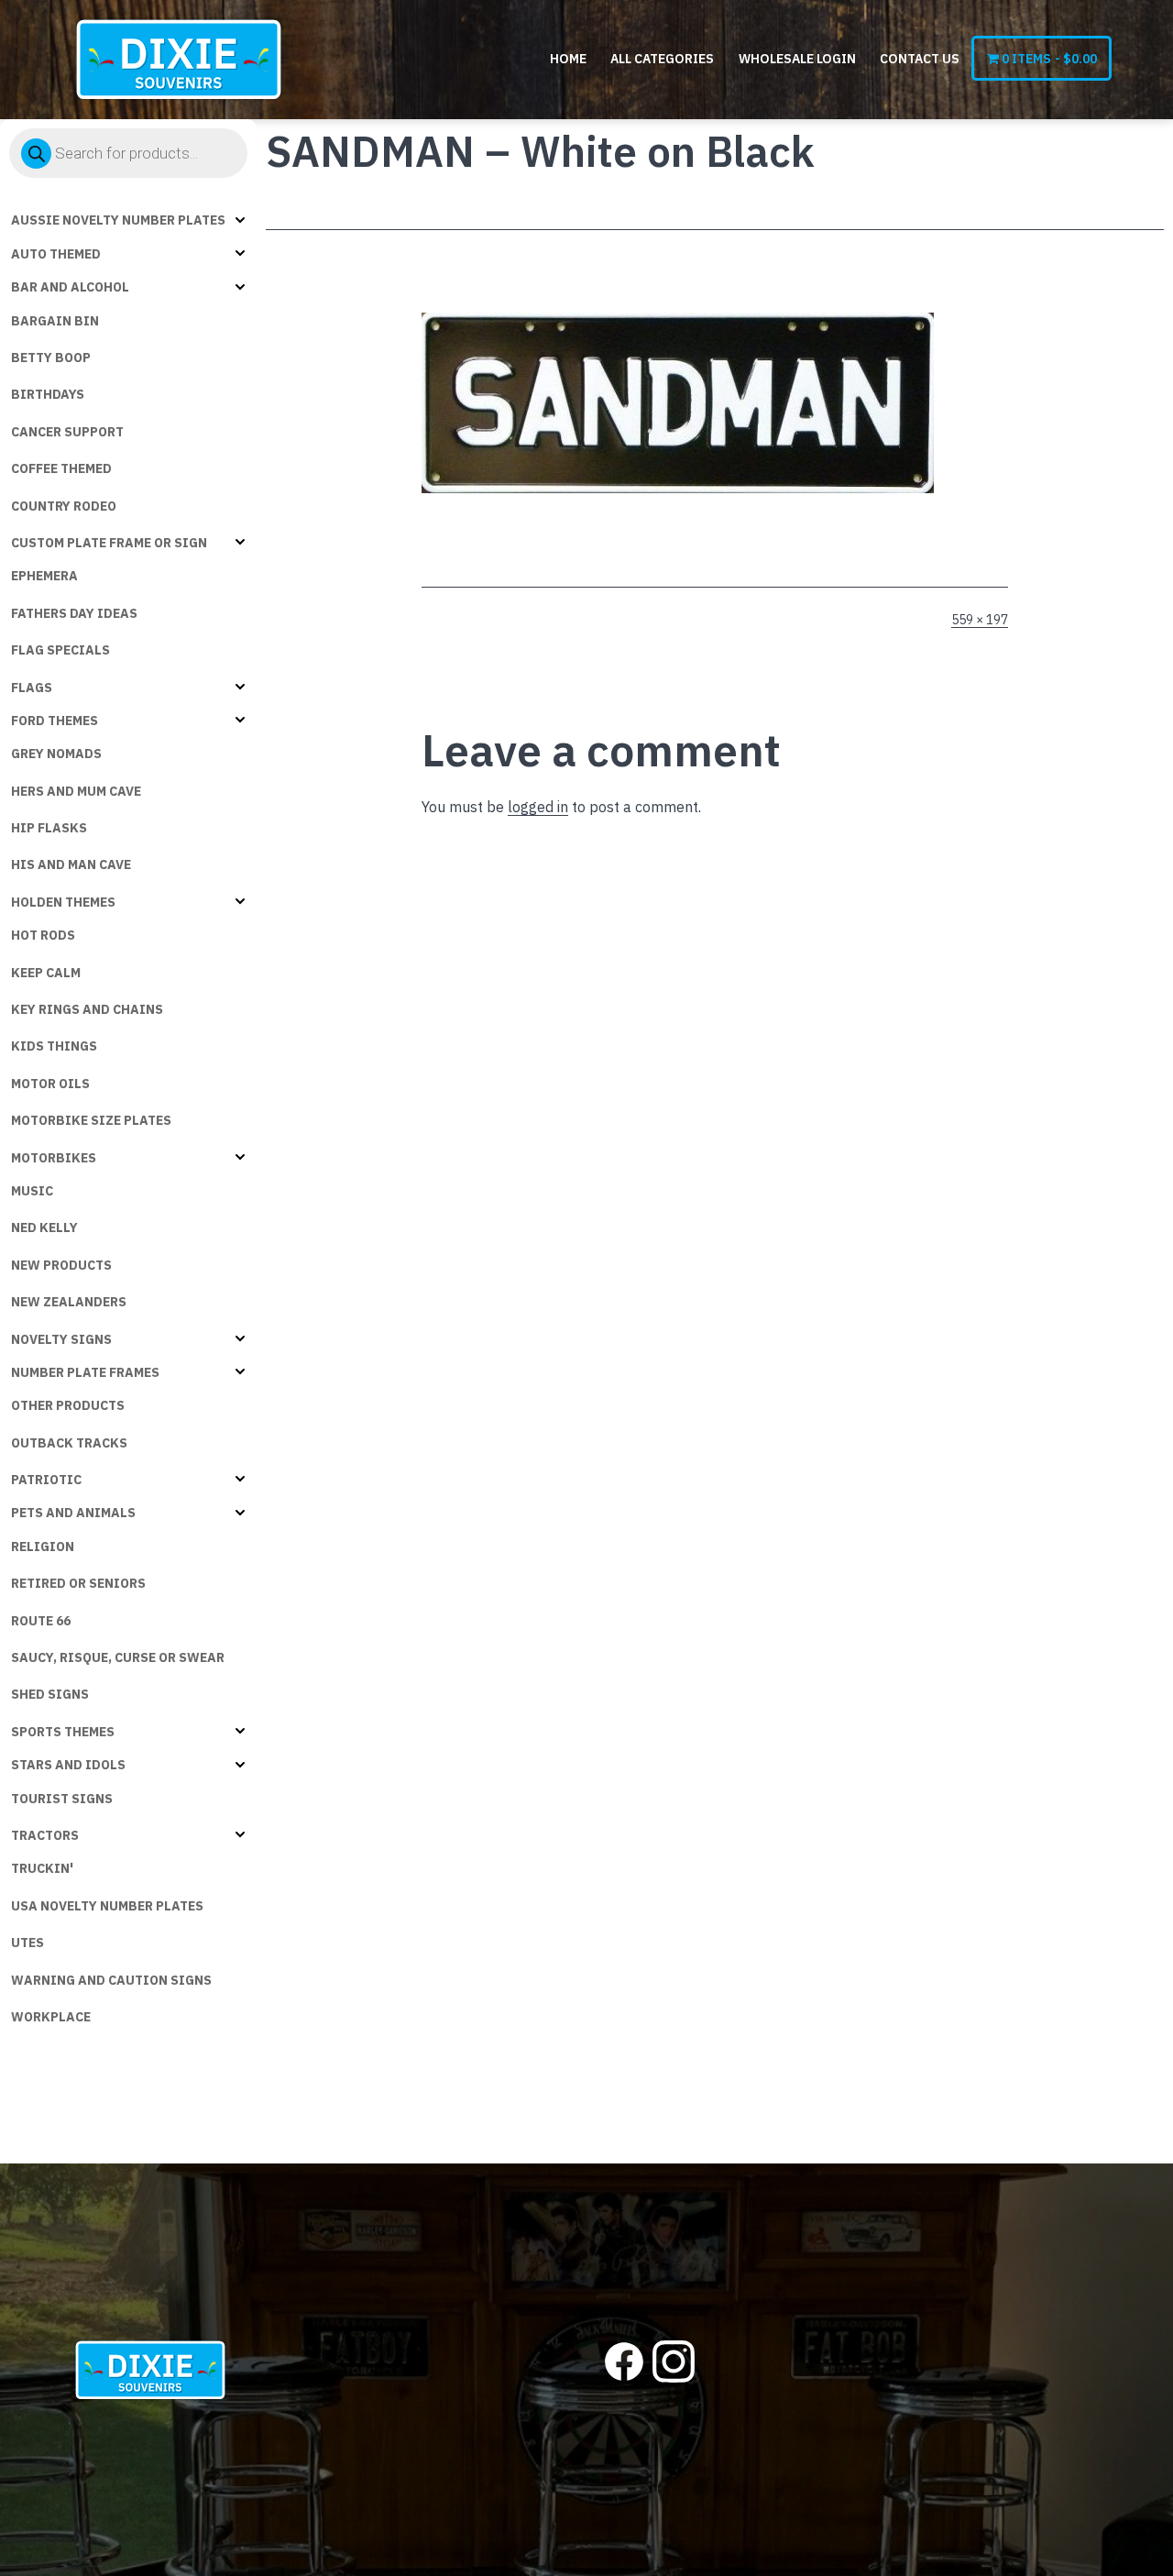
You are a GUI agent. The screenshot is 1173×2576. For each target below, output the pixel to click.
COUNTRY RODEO (64, 506)
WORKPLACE (51, 2017)
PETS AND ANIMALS (73, 1513)
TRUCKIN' (42, 1868)
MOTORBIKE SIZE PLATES (91, 1120)
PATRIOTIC (46, 1480)
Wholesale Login (797, 59)
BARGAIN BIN (55, 321)
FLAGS (32, 688)
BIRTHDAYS (48, 394)
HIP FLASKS (49, 828)
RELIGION (43, 1547)
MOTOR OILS (50, 1084)
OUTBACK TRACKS (69, 1443)
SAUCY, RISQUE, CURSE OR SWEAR (118, 1657)
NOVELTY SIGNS (61, 1339)
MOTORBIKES (54, 1158)
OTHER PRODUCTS (68, 1405)
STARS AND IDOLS (68, 1765)
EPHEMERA (44, 576)
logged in (538, 807)
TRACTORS (45, 1835)
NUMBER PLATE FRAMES (85, 1372)
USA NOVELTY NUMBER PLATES (107, 1906)
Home (568, 59)
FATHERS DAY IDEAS (74, 613)
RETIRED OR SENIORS (78, 1583)
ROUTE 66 (41, 1621)
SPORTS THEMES (63, 1732)
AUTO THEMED (56, 254)
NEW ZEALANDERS (69, 1302)
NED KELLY (44, 1227)
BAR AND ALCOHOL (70, 287)
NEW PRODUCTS (61, 1265)
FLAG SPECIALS (60, 650)
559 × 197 (980, 620)
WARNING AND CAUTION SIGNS (111, 1980)
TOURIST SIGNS (62, 1799)
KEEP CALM (46, 973)
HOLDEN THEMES (63, 902)
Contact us (920, 59)
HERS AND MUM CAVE (76, 791)
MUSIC (32, 1191)
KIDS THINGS (54, 1046)
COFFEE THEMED (61, 468)
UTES (27, 1943)
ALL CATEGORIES (662, 59)
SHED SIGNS (50, 1694)
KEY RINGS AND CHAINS (87, 1009)
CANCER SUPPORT (67, 432)
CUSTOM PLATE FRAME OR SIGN (109, 543)
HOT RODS (43, 935)
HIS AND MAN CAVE (71, 864)
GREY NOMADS (56, 754)
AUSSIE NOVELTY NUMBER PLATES (118, 220)
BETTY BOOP (51, 358)
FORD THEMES (55, 721)
